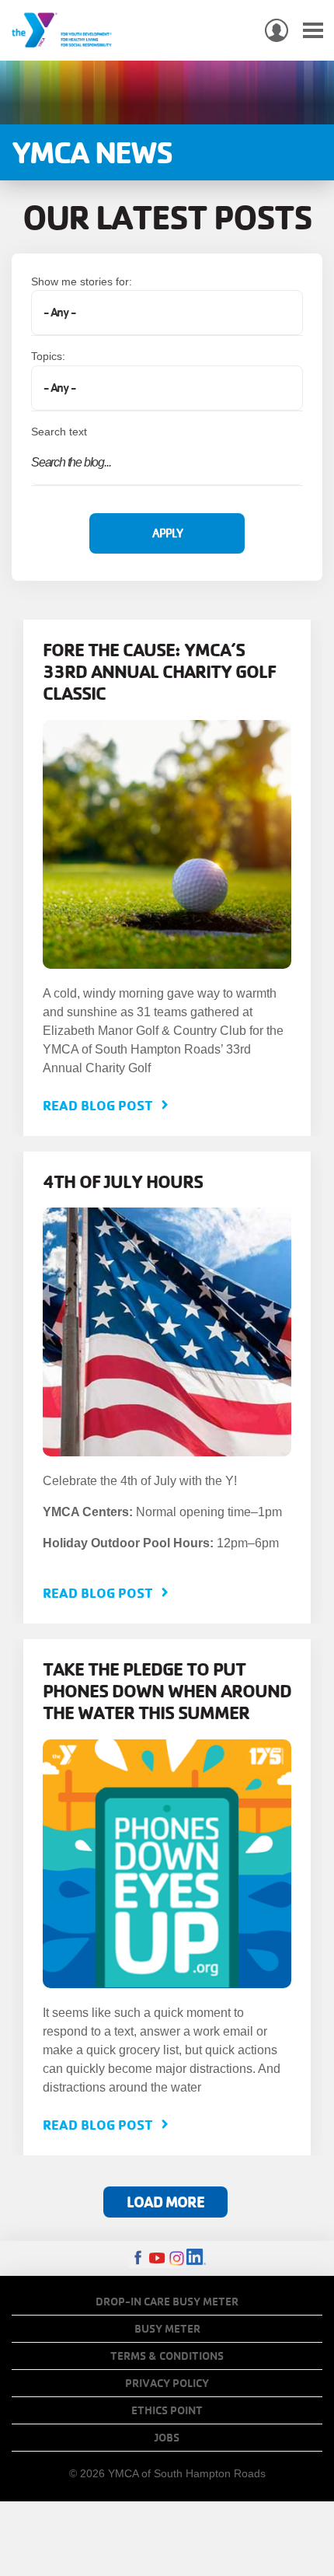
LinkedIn (196, 2258)
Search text (59, 432)
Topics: (48, 356)
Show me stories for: (82, 281)
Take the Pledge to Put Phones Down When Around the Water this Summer (167, 1690)
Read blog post (98, 1105)
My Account (277, 30)
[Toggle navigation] (313, 31)
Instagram (177, 2258)
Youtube (157, 2258)
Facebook (138, 2258)
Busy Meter (167, 2329)
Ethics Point (167, 2410)
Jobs (167, 2438)
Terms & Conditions (167, 2356)
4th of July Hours (123, 1181)
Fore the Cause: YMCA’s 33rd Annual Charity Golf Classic (159, 671)
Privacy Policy (167, 2383)
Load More (165, 2202)
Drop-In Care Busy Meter (167, 2302)
